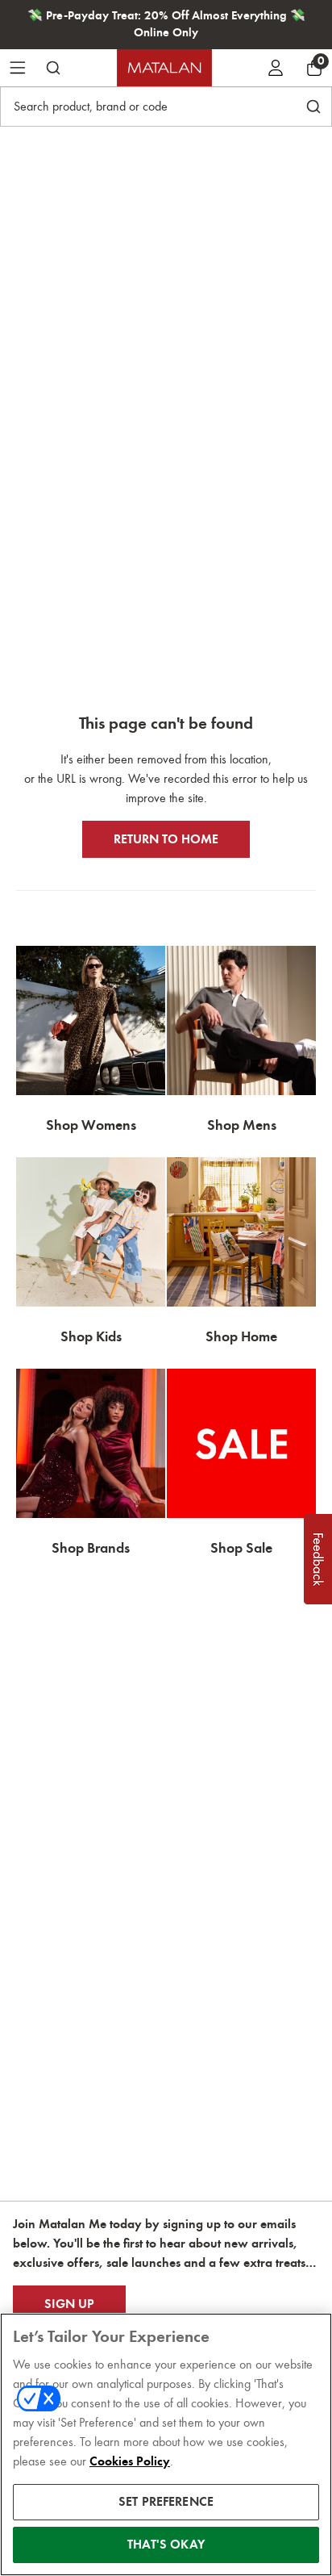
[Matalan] (164, 68)
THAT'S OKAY (166, 2545)
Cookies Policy (130, 2461)
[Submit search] (53, 68)
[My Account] (276, 68)
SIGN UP (69, 2304)
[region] (166, 2444)
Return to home (166, 839)
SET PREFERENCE (166, 2502)
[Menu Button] (18, 68)
